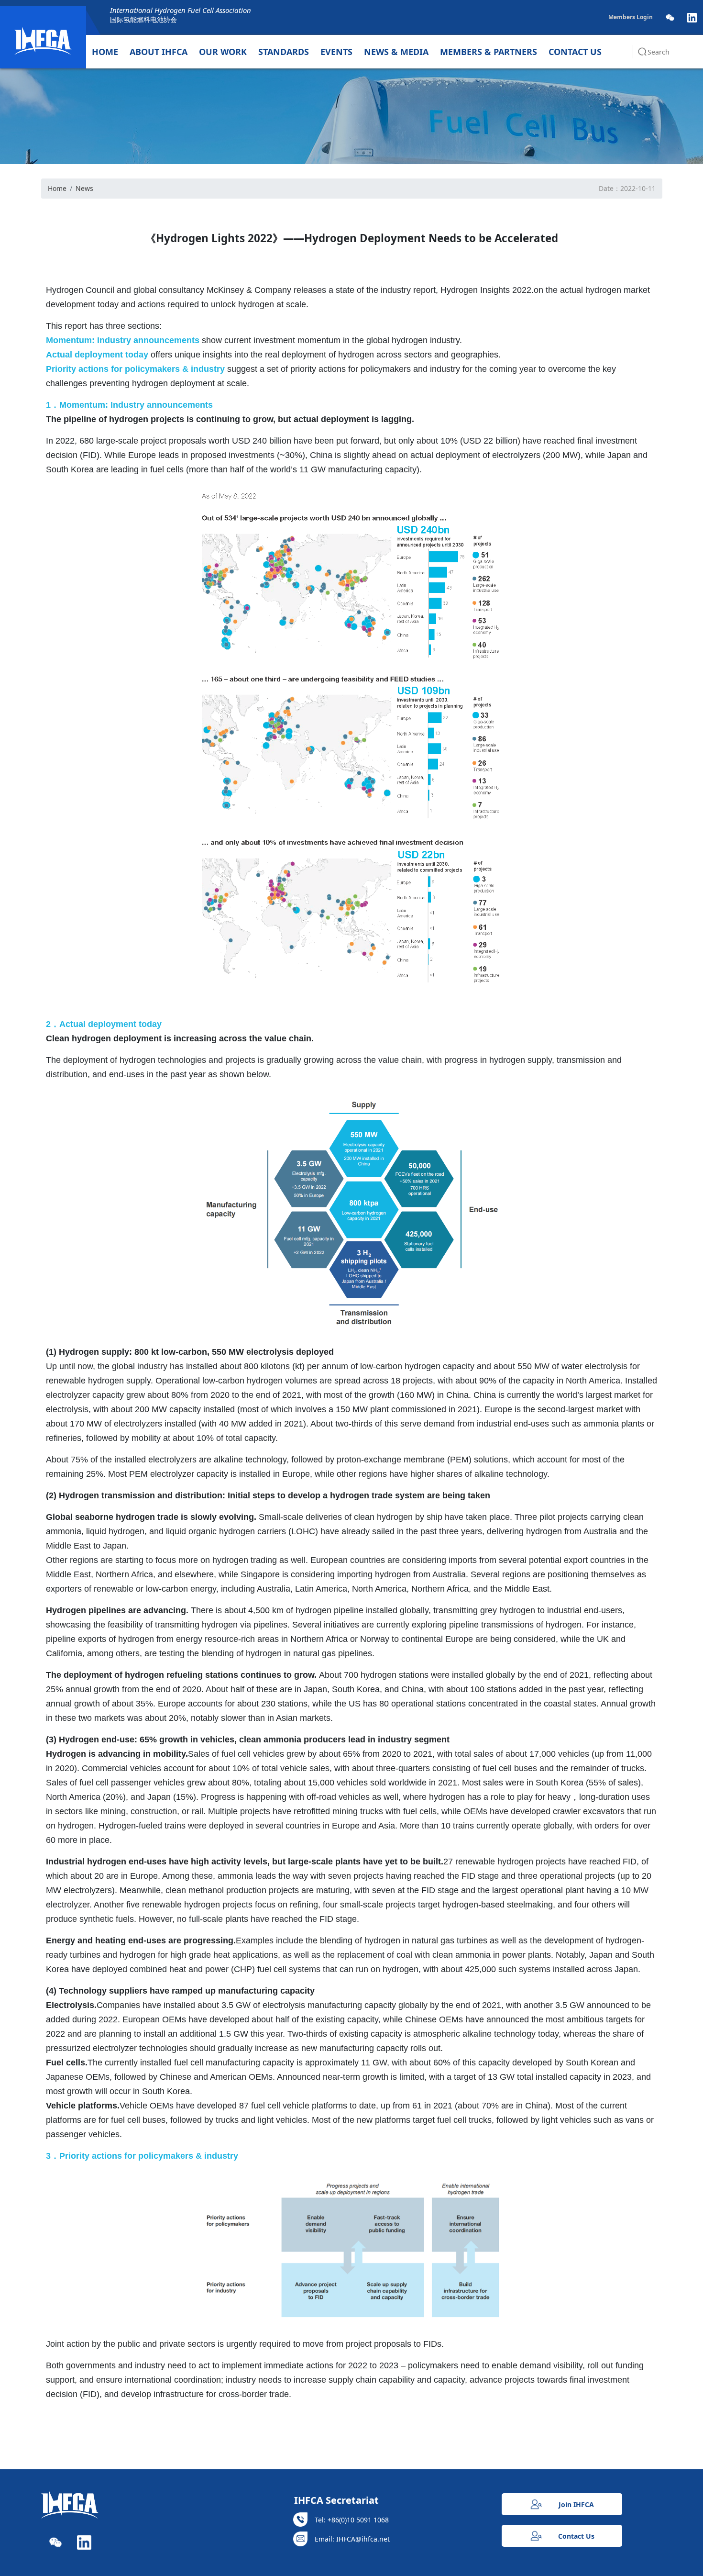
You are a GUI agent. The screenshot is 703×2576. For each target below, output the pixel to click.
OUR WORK (223, 52)
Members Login (631, 17)
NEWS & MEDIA (396, 52)
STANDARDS (284, 52)
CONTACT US (575, 52)
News (84, 188)
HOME (105, 52)
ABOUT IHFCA (159, 52)
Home (57, 188)
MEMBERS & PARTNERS (489, 52)
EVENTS (336, 52)
